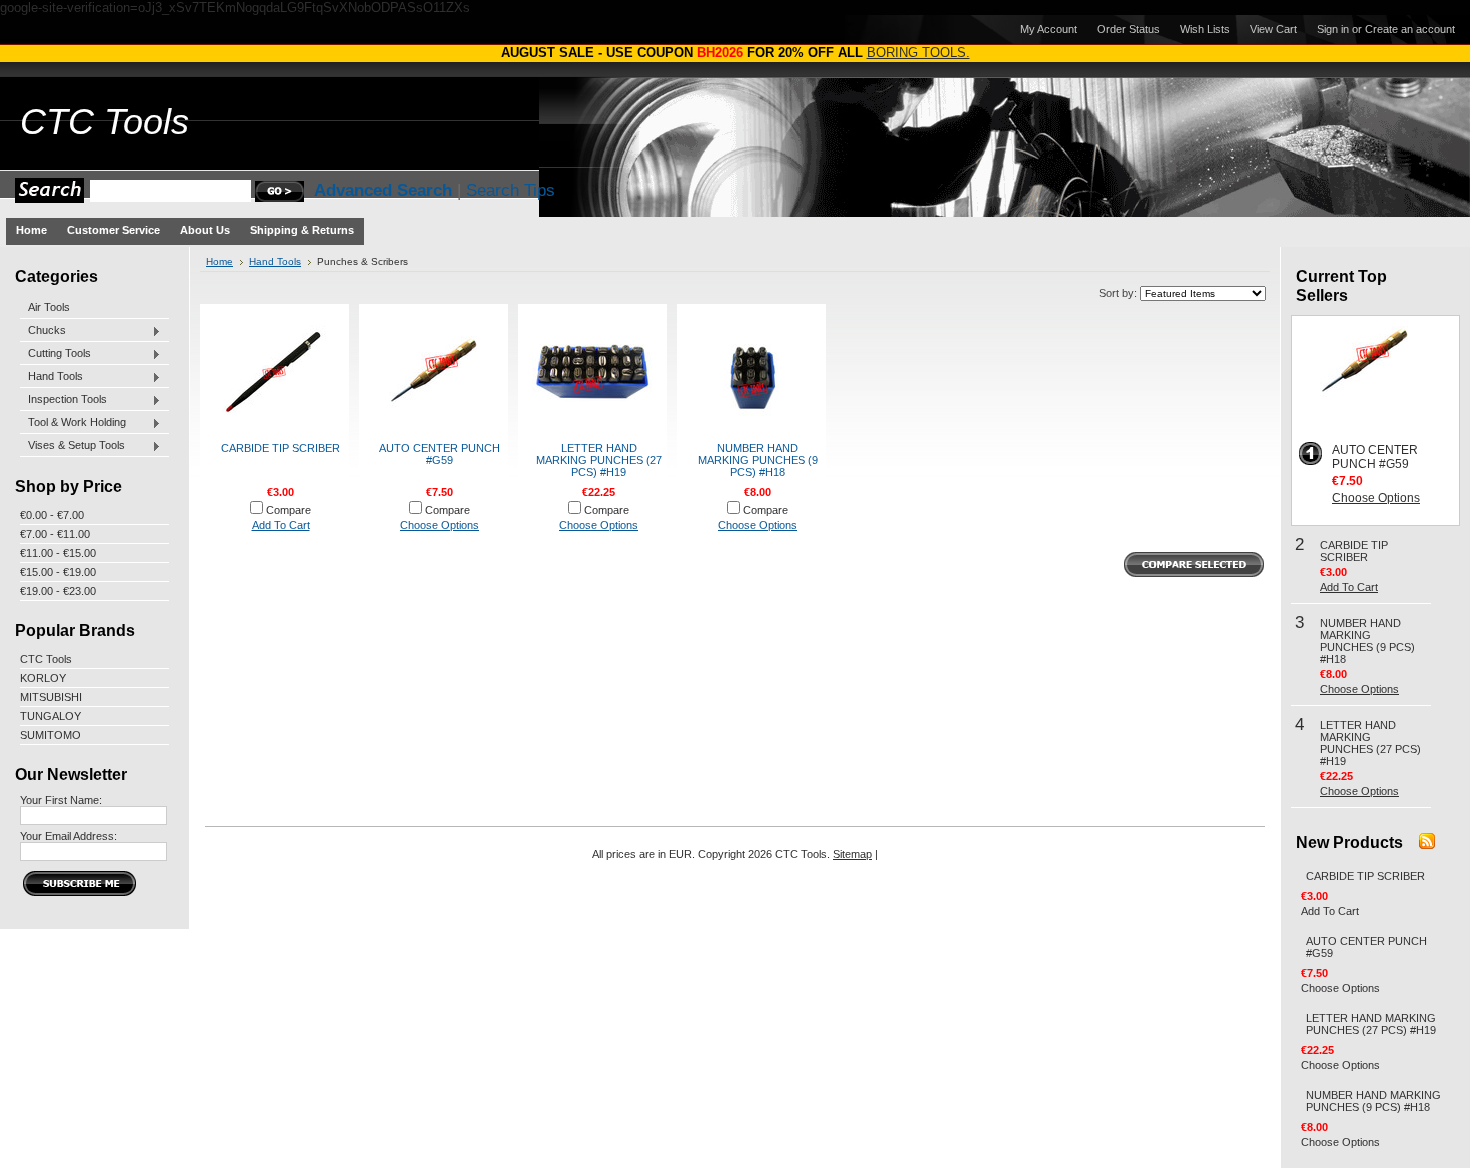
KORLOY (43, 678)
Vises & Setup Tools (72, 446)
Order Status (1128, 29)
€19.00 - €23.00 (58, 591)
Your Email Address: (68, 836)
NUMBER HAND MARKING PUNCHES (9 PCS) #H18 (758, 460)
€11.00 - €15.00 (58, 553)
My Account (1048, 29)
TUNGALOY (50, 716)
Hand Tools (51, 377)
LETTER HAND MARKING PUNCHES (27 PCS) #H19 (599, 460)
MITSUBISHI (51, 697)
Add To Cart (281, 525)
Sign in (1333, 29)
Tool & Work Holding (73, 423)
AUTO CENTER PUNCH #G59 (439, 454)
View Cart (1273, 29)
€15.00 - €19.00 (58, 572)
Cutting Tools (55, 354)
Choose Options (439, 525)
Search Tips (510, 190)
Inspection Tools (63, 400)
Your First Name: (61, 800)
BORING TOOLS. (918, 52)
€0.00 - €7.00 (52, 515)
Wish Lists (1205, 29)
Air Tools (49, 307)
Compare (288, 510)
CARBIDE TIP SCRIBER (280, 448)
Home (219, 261)
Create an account (1410, 29)
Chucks (43, 331)
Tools (104, 122)
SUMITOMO (50, 735)
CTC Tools (46, 659)
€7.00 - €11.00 (55, 534)
